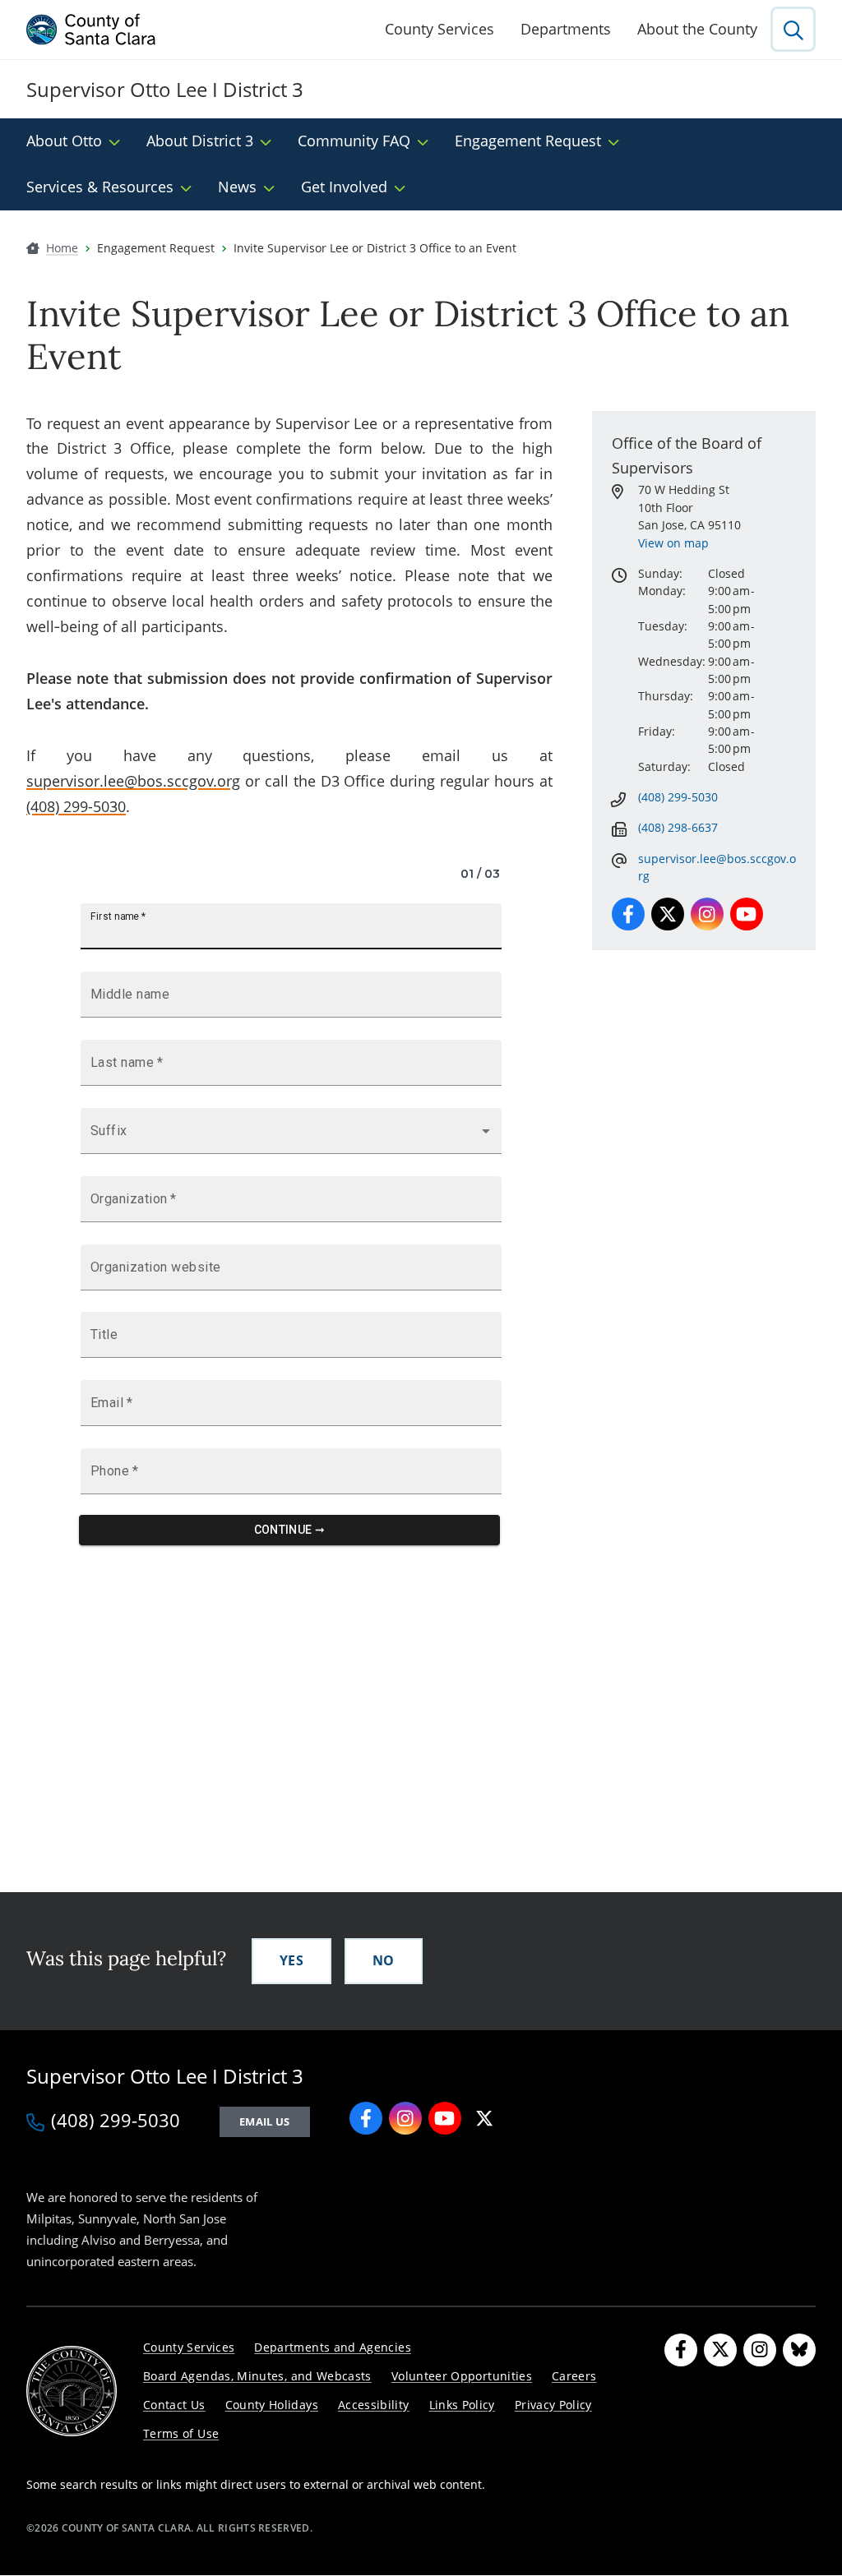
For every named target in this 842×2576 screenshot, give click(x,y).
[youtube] (445, 2118)
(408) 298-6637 (678, 827)
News (237, 187)
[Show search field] (793, 29)
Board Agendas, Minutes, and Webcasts (257, 2376)
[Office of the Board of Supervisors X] (668, 914)
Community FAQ (354, 141)
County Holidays (272, 2405)
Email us (265, 2121)
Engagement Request (528, 141)
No (384, 1960)
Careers (574, 2376)
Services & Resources (100, 187)
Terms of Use (181, 2433)
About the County (697, 29)
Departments (566, 29)
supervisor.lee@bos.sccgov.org (133, 781)
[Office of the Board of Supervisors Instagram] (707, 914)
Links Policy (462, 2405)
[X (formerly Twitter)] (720, 2350)
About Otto (64, 141)
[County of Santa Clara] (91, 30)
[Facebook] (681, 2350)
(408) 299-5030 (76, 806)
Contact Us (174, 2405)
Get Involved (344, 187)
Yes (291, 1960)
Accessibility (374, 2405)
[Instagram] (760, 2350)
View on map (673, 543)
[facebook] (366, 2118)
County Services (440, 29)
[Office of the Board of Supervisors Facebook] (628, 914)
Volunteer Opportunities (462, 2376)
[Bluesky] (799, 2350)
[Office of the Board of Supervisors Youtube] (747, 914)
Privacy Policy (553, 2405)
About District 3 (200, 141)
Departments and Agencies (333, 2347)
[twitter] (484, 2118)
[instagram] (405, 2118)
